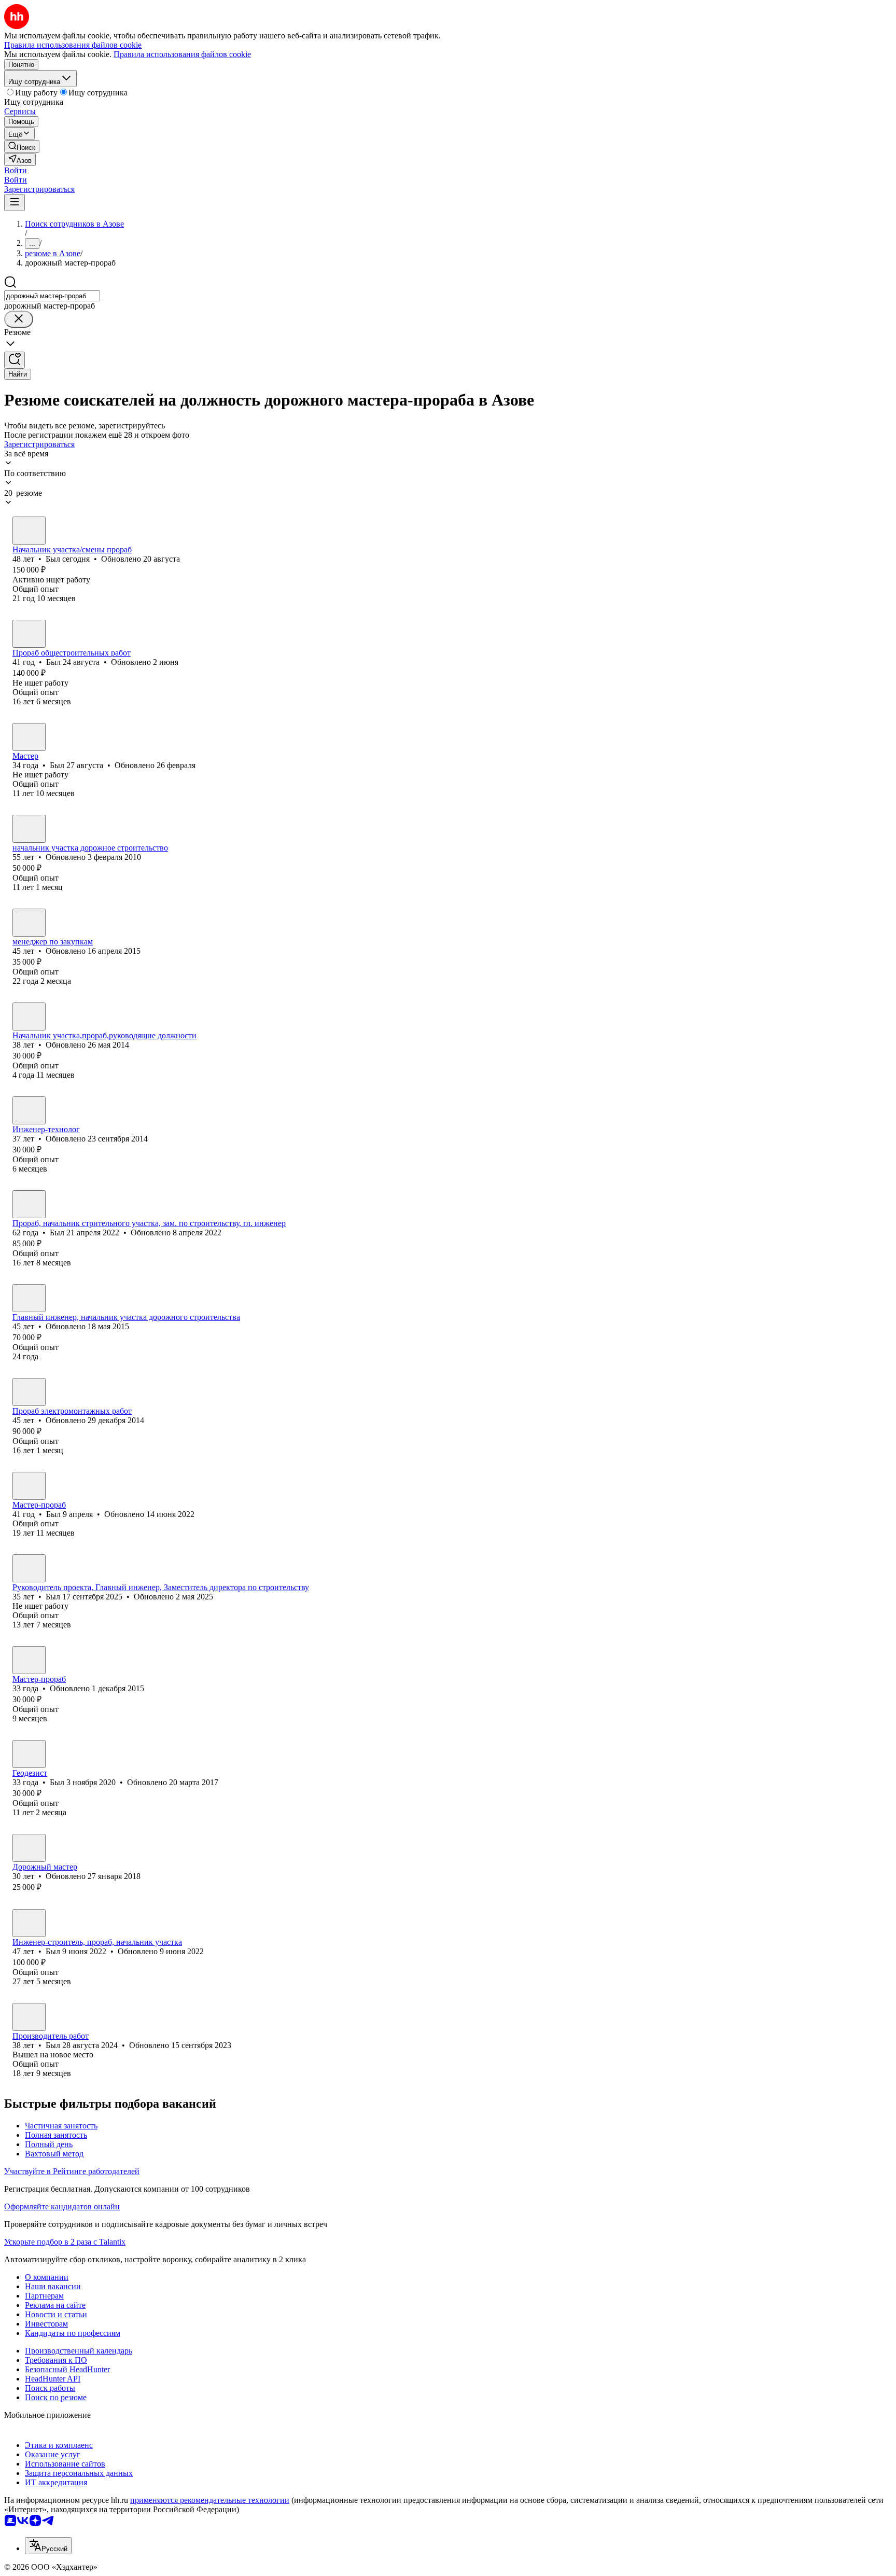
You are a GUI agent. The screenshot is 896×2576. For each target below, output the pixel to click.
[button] (16, 170)
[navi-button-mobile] (15, 203)
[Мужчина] (29, 531)
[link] (22, 147)
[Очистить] (19, 319)
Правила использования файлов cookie (182, 54)
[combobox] (52, 296)
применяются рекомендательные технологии (210, 2500)
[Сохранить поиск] (15, 360)
